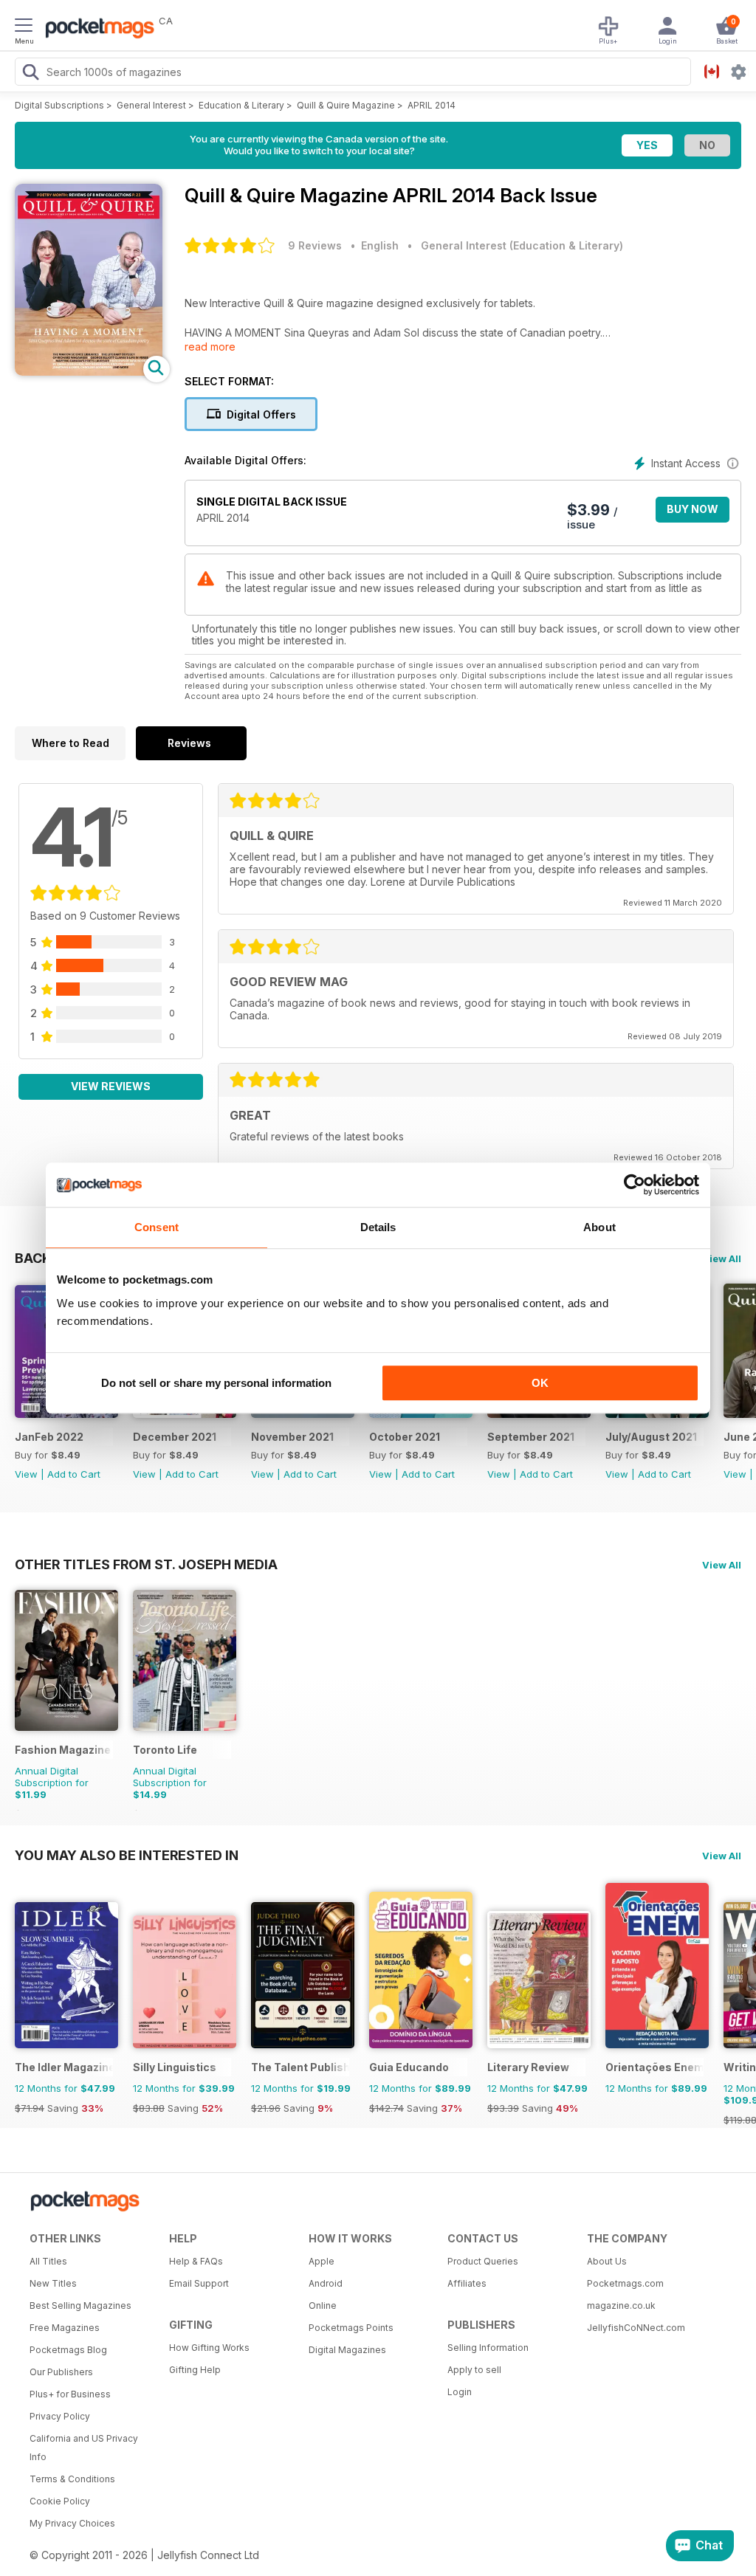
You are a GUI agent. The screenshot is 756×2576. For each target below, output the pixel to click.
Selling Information (488, 2348)
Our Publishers (61, 2372)
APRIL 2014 (432, 105)
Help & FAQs (196, 2261)
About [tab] (599, 1227)
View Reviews (111, 1086)
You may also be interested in (127, 1855)
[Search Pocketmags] (30, 74)
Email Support (199, 2283)
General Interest (151, 105)
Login (460, 2392)
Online (323, 2305)
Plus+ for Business (70, 2394)
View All (722, 1258)
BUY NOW (693, 509)
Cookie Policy (60, 2501)
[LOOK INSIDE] (89, 372)
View (26, 1474)
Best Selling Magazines (80, 2305)
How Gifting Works (209, 2348)
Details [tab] (378, 1227)
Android (326, 2283)
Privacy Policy (60, 2416)
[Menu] (24, 27)
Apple (322, 2261)
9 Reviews (315, 245)
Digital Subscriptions (59, 105)
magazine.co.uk (621, 2305)
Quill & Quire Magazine (346, 105)
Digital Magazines (347, 2350)
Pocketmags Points (351, 2328)
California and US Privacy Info (84, 2448)
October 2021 (405, 1437)
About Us (607, 2261)
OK (540, 1383)
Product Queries (483, 2261)
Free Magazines (65, 2328)
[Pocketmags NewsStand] (96, 30)
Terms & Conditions (72, 2479)
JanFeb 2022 (49, 1437)
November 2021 (292, 1437)
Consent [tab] (157, 1227)
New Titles (53, 2283)
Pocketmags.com (625, 2283)
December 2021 (175, 1437)
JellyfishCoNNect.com (636, 2328)
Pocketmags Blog (68, 2350)
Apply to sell (474, 2370)
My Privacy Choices (72, 2523)
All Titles (48, 2261)
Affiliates (467, 2283)
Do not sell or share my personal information (216, 1383)
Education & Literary (241, 105)
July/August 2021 (651, 1437)
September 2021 (531, 1437)
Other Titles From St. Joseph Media (146, 1564)
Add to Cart (74, 1474)
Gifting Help (195, 2370)
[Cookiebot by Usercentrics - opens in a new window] (635, 1185)
